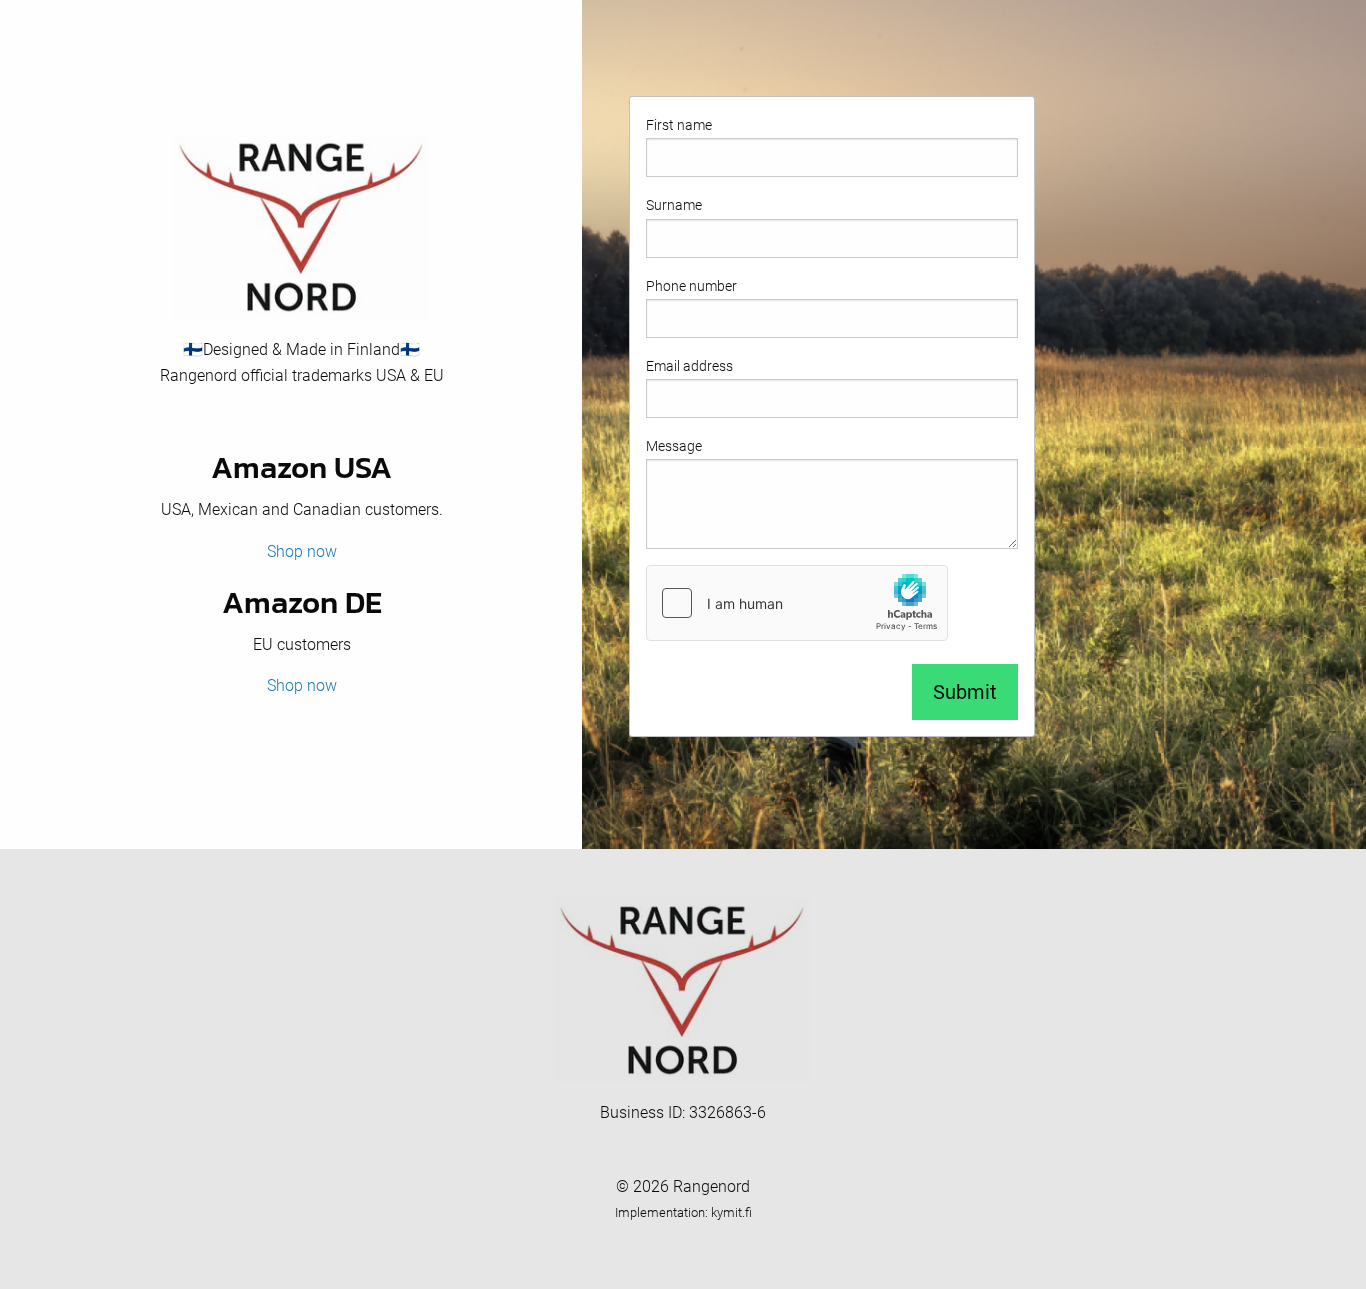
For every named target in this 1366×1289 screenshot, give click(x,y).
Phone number (691, 286)
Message (674, 446)
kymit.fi (731, 1212)
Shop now (302, 551)
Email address (689, 366)
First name (679, 125)
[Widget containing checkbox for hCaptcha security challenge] (797, 603)
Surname (674, 205)
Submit (965, 692)
